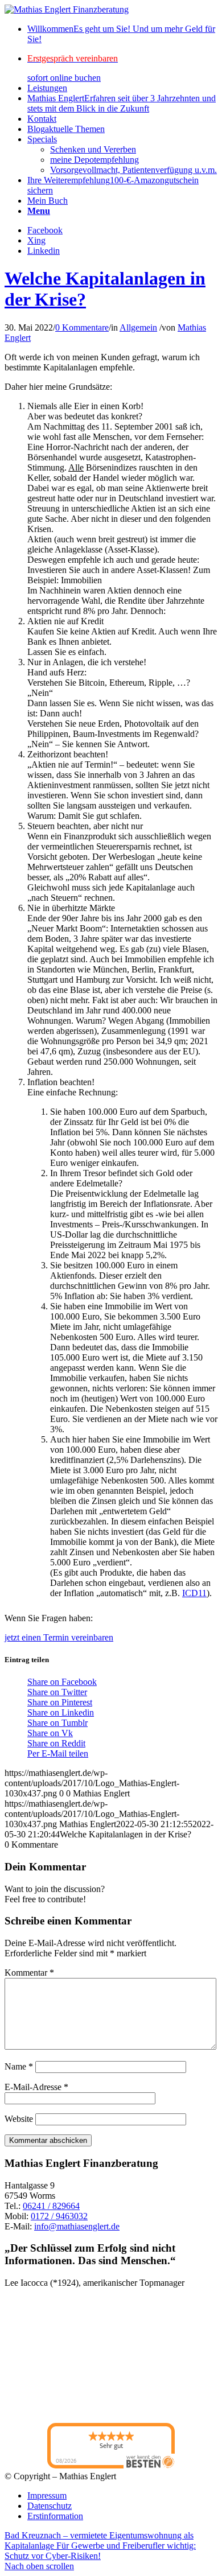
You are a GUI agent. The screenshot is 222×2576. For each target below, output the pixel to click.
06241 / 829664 (51, 2206)
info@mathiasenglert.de (77, 2226)
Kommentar (29, 1973)
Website (19, 2119)
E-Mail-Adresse (36, 2087)
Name (19, 2066)
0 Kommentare (82, 327)
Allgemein (138, 327)
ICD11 (194, 1593)
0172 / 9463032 (59, 2216)
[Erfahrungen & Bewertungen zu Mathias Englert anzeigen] (56, 2356)
